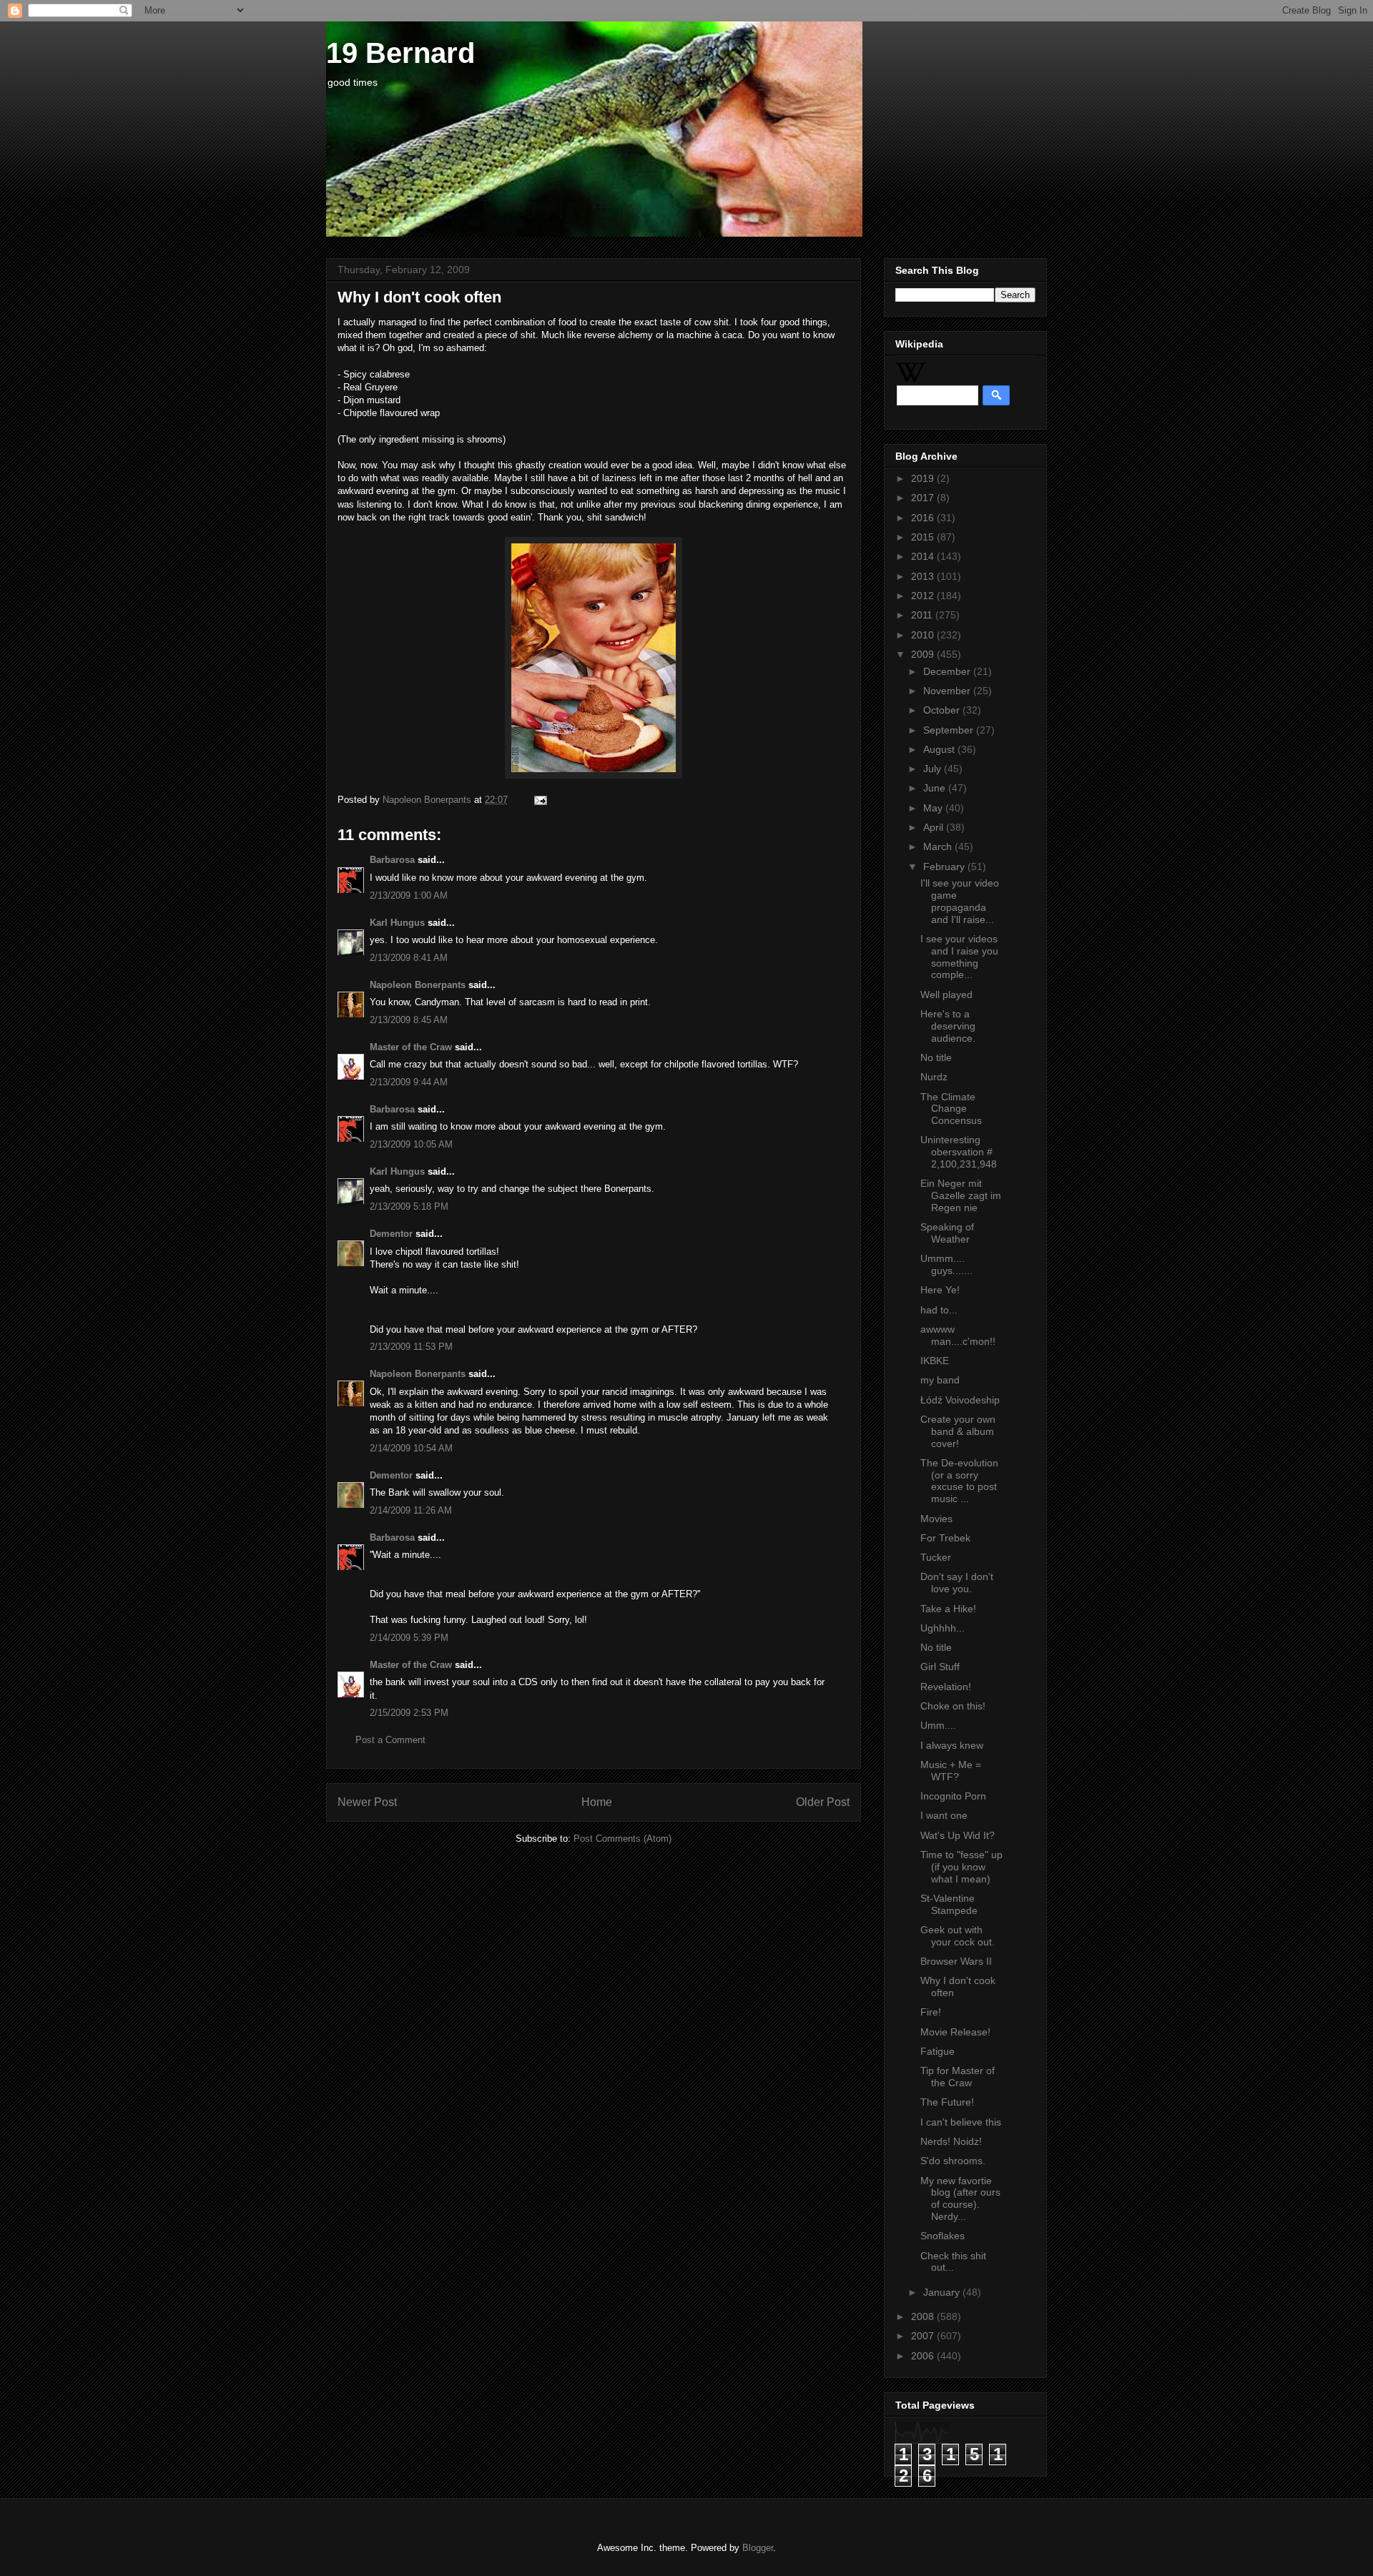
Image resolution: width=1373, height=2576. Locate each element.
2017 (924, 498)
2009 (924, 654)
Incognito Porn (953, 1796)
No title (936, 1057)
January (943, 2292)
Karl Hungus (397, 923)
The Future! (947, 2102)
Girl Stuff (940, 1667)
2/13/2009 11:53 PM (411, 1347)
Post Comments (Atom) (622, 1839)
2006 (924, 2356)
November (948, 691)
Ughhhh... (943, 1628)
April (935, 827)
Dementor (391, 1234)
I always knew (952, 1745)
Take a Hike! (948, 1609)
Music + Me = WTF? (951, 1771)
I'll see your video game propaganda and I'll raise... (960, 901)
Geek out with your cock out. (958, 1936)
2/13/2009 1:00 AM (409, 895)
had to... (939, 1310)
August (940, 749)
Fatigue (938, 2051)
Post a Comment (390, 1740)
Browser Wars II (956, 1961)
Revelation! (946, 1687)
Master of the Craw (411, 1047)
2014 (924, 556)
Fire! (931, 2012)
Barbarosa (392, 860)
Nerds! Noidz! (951, 2141)
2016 (924, 518)
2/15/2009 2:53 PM (409, 1713)
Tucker (936, 1557)
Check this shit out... (953, 2262)
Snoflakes (943, 2236)
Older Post (823, 1802)
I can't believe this (961, 2122)
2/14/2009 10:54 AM (411, 1448)
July (934, 769)
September (950, 730)
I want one (944, 1815)
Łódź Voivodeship (960, 1400)
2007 (924, 2336)
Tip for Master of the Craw (958, 2077)
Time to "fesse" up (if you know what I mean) (961, 1867)
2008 (924, 2316)
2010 (924, 635)
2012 (924, 596)
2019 (924, 478)
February (945, 867)
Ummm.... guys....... (946, 1264)
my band (940, 1380)
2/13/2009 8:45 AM (409, 1020)
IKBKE (935, 1361)
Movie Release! (955, 2032)
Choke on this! (953, 1706)
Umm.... (938, 1725)
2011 (923, 615)
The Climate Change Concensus (951, 1109)
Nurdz (934, 1077)
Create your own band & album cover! (958, 1431)
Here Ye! (940, 1290)
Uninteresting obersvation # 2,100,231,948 (959, 1152)
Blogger (758, 2548)
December (948, 671)
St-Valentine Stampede (949, 1904)
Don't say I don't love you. (957, 1583)
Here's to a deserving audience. (948, 1026)
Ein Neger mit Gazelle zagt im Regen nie (961, 1195)
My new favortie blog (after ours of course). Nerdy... (960, 2199)
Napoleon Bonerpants (418, 985)
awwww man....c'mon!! (958, 1335)
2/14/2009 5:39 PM (409, 1638)
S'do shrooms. (953, 2161)
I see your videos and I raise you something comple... (959, 957)
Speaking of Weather (947, 1233)
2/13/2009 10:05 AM (411, 1144)
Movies (936, 1519)
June (936, 788)
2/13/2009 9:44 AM (409, 1082)
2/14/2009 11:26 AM (411, 1510)
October (943, 710)
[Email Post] (538, 800)
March (939, 847)
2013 (924, 576)
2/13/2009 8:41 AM (409, 958)
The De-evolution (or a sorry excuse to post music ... (959, 1481)
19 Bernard (400, 53)
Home (597, 1802)
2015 (924, 537)
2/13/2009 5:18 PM (409, 1206)
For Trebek (945, 1538)
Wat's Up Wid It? (958, 1835)
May (934, 808)
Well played (946, 995)
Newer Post (367, 1802)
